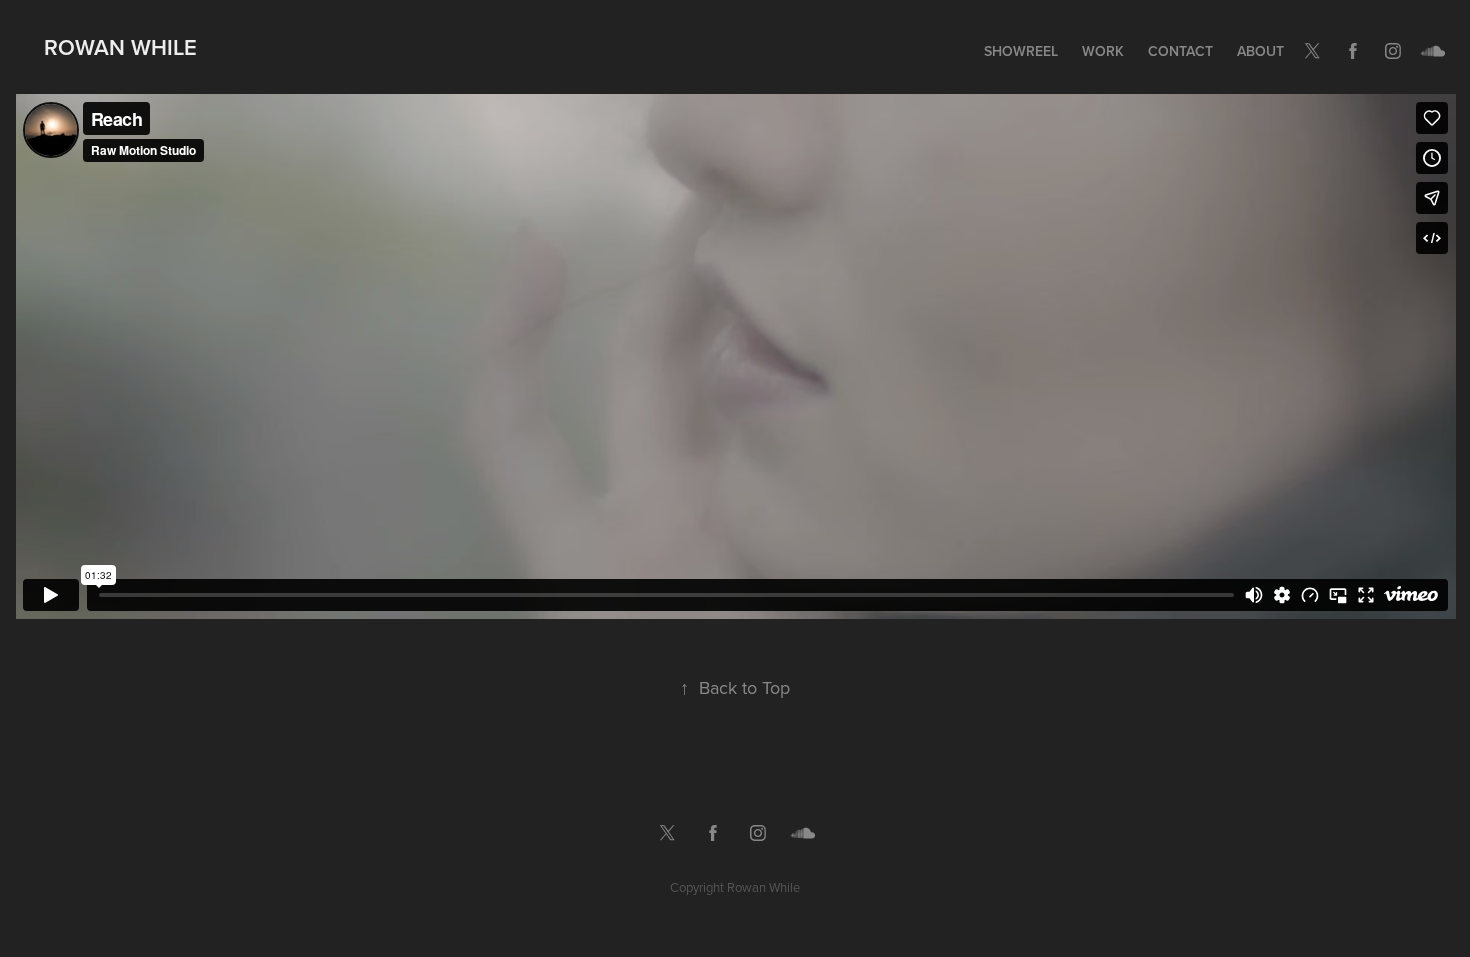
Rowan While (120, 47)
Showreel (1021, 51)
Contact (1180, 51)
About (1260, 51)
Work (1103, 51)
